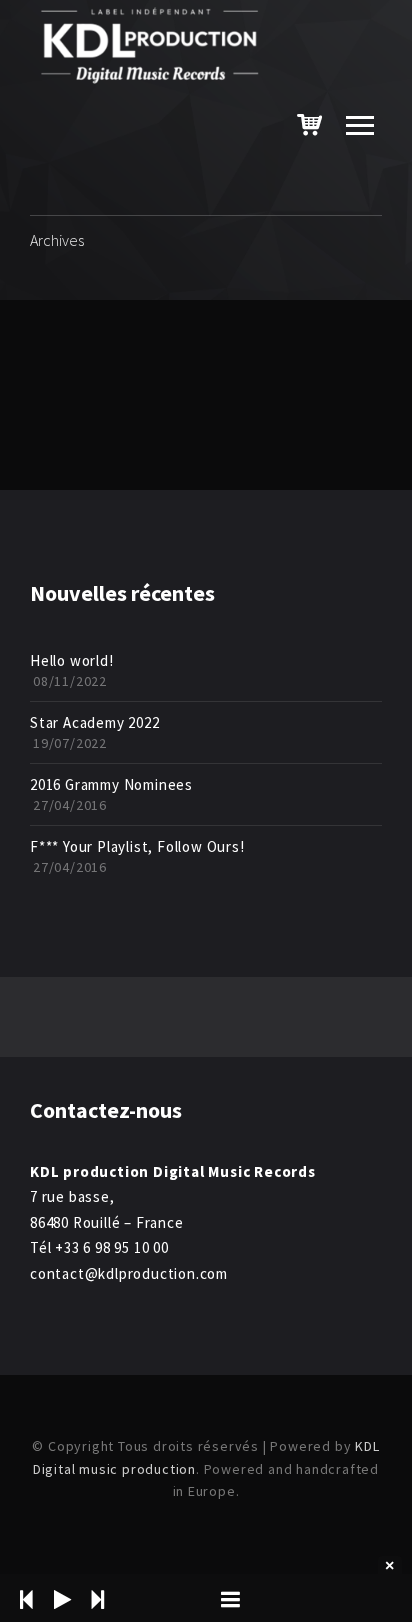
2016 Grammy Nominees (111, 784)
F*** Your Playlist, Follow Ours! (137, 846)
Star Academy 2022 (95, 722)
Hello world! (72, 660)
